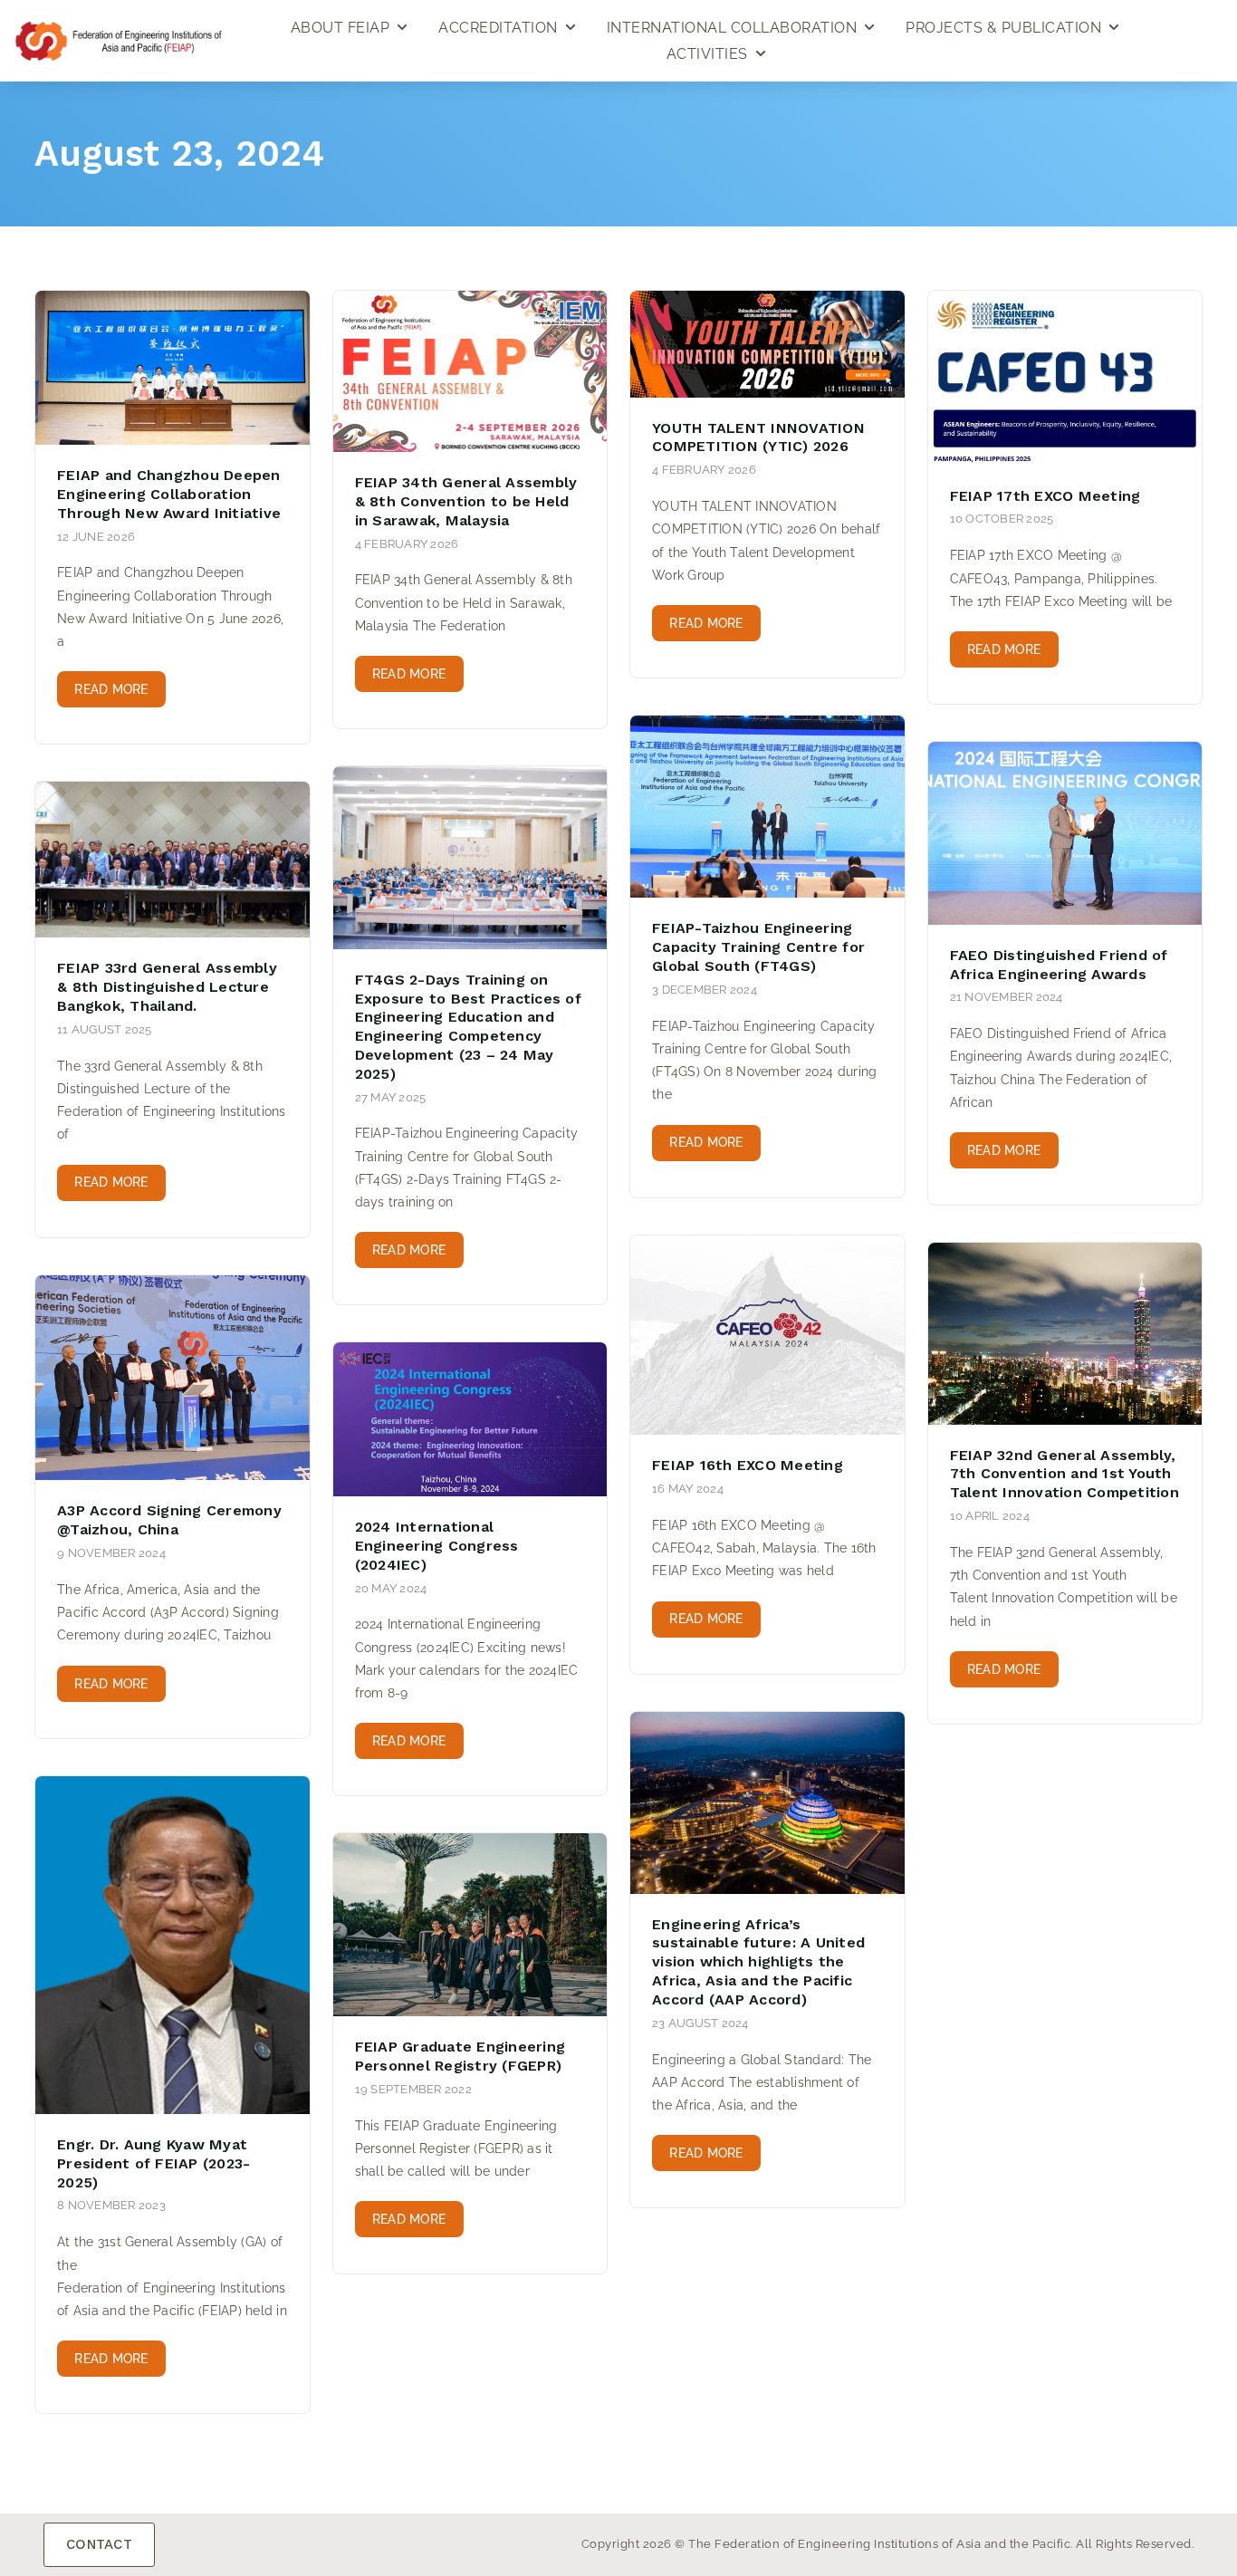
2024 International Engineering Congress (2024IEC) (437, 1546)
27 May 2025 (391, 1097)
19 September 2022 (413, 2089)
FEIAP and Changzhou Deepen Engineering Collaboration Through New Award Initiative (169, 494)
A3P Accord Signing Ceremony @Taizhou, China (169, 1520)
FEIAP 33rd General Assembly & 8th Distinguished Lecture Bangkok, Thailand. (167, 987)
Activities (707, 54)
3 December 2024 (705, 990)
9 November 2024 (111, 1553)
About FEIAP (340, 28)
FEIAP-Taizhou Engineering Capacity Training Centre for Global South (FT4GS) (758, 947)
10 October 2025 (1002, 519)
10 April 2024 (990, 1516)
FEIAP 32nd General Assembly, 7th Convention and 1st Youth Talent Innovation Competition (1064, 1474)
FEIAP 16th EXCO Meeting (748, 1465)
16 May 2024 (688, 1489)
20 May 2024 (391, 1588)
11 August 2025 (105, 1029)
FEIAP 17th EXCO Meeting (1045, 496)
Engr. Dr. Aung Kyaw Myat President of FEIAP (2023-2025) (153, 2163)
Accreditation (498, 28)
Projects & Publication (1003, 28)
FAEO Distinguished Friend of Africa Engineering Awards (1059, 965)
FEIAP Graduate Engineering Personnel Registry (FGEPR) (460, 2056)
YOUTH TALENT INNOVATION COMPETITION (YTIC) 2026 (758, 437)
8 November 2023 (111, 2205)
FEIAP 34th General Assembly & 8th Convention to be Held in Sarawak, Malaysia (466, 501)
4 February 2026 (407, 544)
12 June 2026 (96, 537)
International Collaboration (732, 28)
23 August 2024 (700, 2023)
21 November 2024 (1007, 997)
